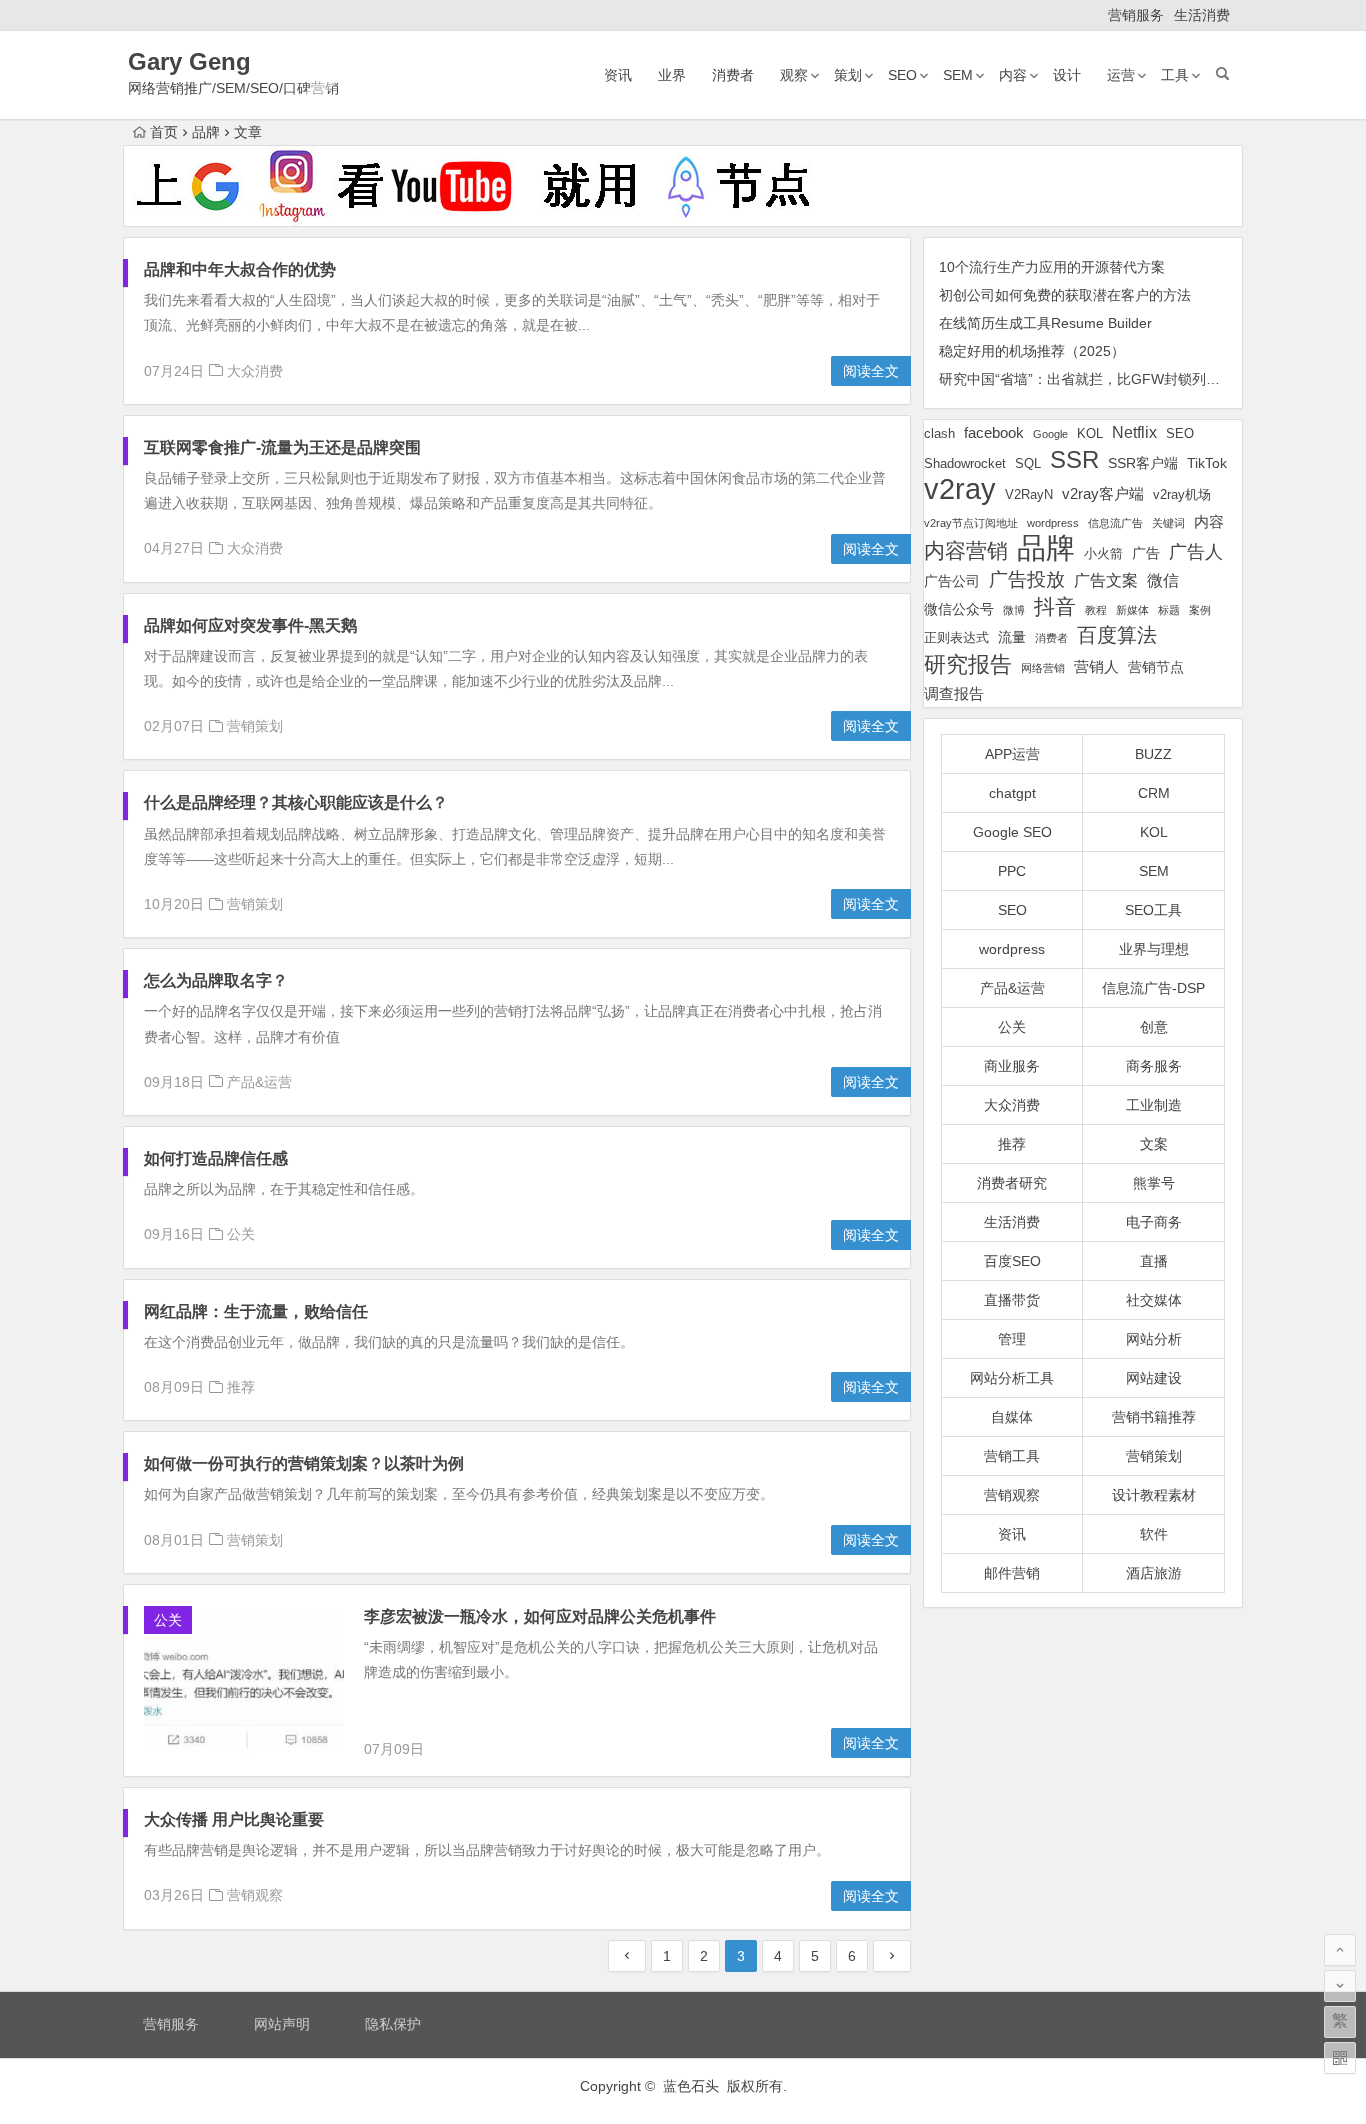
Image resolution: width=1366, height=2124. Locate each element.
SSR (1074, 459)
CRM (1154, 793)
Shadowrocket (965, 463)
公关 (241, 1234)
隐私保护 (393, 2024)
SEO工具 (1153, 910)
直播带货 (1012, 1300)
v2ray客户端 (1103, 494)
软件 (1154, 1534)
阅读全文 (871, 371)
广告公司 (952, 581)
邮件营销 (1012, 1573)
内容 (1013, 75)
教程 (1096, 610)
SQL (1028, 463)
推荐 (241, 1387)
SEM (958, 75)
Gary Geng (189, 61)
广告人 (1196, 552)
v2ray (960, 488)
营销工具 (1012, 1456)
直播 (1154, 1261)
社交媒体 (1154, 1300)
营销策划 (255, 726)
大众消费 (255, 371)
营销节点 (1156, 667)
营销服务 (1136, 15)
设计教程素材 (1154, 1495)
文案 (1154, 1144)
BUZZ (1153, 754)
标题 (1169, 610)
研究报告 (968, 664)
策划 (848, 75)
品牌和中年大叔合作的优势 (240, 269)
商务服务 (1154, 1066)
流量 (1012, 637)
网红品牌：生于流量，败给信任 (256, 1311)
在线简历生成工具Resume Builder (1045, 323)
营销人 (1096, 667)
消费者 (733, 75)
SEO (902, 75)
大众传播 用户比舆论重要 (234, 1819)
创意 (1154, 1027)
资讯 (618, 75)
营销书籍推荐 (1154, 1417)
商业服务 (1012, 1066)
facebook (994, 432)
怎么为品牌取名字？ (216, 980)
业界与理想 (1154, 949)
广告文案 (1106, 580)
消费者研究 (1012, 1183)
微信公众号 (959, 609)
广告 (1146, 553)
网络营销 (1043, 668)
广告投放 (1027, 579)
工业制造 (1154, 1105)
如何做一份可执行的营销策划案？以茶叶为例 (304, 1463)
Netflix (1134, 432)
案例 (1200, 610)
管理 (1012, 1339)
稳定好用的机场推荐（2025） (1032, 351)
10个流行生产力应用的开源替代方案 (1052, 267)
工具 (1175, 75)
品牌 (1046, 548)
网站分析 (1154, 1339)
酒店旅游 (1154, 1573)
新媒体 (1132, 610)
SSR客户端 (1143, 463)
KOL (1090, 433)
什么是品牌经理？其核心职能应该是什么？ (296, 802)
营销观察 (255, 1895)
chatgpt (1012, 793)
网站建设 (1154, 1378)
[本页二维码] (1340, 2058)
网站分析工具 (1012, 1378)
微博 (1014, 610)
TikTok (1207, 463)
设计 (1067, 75)
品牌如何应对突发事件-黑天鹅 (250, 625)
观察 (794, 75)
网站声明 (282, 2024)
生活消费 (1202, 15)
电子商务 (1154, 1222)
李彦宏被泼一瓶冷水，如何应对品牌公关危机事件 (540, 1616)
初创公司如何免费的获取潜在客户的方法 (1065, 295)
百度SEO (1012, 1261)
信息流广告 (1115, 523)
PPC (1012, 871)
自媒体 (1012, 1417)
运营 (1121, 75)
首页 (164, 132)
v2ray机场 (1182, 494)
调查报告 (954, 693)
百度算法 (1117, 635)
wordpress (1053, 523)
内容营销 (966, 550)
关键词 (1168, 523)
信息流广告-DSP (1153, 988)
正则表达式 (956, 638)
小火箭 (1103, 554)
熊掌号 (1154, 1183)
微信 (1163, 580)
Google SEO (1012, 832)
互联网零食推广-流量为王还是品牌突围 (282, 447)
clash (939, 434)
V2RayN (1029, 495)
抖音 (1055, 606)
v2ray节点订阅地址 (971, 523)
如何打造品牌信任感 (216, 1158)
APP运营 (1012, 754)
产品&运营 (259, 1082)
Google (1050, 434)
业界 (672, 75)
